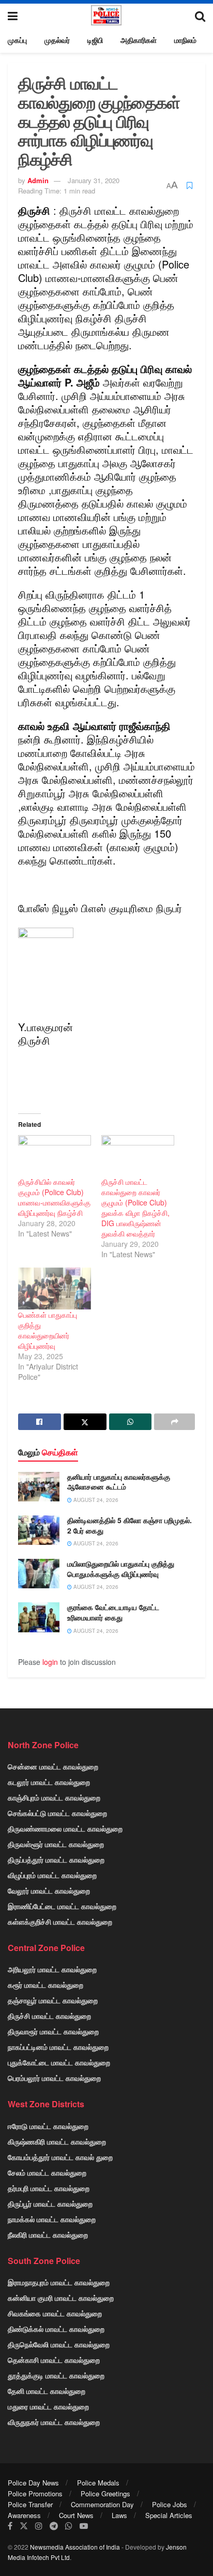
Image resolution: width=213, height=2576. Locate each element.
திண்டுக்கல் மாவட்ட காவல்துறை (56, 2329)
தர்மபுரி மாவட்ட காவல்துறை (49, 2188)
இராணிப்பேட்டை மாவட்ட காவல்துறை (62, 1906)
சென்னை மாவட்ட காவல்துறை (53, 1766)
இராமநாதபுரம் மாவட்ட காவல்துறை (59, 2282)
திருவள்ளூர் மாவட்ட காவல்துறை (56, 1844)
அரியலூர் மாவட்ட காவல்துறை (52, 1969)
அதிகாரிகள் (139, 40)
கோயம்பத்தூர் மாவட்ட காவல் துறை (60, 2157)
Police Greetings (105, 2493)
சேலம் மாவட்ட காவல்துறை (47, 2172)
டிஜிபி (95, 40)
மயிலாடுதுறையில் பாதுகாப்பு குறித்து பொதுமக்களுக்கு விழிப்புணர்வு (121, 1569)
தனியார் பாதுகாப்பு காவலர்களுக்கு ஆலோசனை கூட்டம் (119, 1482)
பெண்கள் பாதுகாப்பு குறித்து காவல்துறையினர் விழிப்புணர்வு (48, 1330)
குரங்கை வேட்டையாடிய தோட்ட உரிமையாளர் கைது (113, 1612)
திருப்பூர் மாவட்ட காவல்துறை (50, 2203)
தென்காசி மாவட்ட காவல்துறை (54, 2360)
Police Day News (33, 2483)
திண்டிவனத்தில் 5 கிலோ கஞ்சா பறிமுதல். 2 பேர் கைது (130, 1525)
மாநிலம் (185, 40)
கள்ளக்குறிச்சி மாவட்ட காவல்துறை (60, 1922)
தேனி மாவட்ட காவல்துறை (47, 2391)
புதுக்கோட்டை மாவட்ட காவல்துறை (59, 2062)
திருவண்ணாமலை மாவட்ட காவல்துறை (65, 1828)
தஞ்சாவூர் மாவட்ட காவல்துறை (53, 2000)
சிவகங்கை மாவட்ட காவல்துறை (55, 2313)
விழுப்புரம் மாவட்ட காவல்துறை (52, 1875)
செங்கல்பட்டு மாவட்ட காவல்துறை (57, 1813)
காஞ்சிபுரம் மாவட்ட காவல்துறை (54, 1797)
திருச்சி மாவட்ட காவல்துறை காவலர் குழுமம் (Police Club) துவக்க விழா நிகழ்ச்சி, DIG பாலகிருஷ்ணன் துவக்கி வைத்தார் (135, 1208)
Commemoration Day (102, 2504)
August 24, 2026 (95, 1500)
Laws (119, 2515)
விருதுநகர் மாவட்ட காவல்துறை (54, 2422)
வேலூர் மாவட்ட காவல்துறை (49, 1890)
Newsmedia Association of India (75, 2547)
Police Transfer (30, 2504)
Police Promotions (35, 2493)
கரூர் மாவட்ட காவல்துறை (45, 1985)
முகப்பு (17, 40)
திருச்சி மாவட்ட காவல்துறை (49, 2016)
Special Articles (169, 2515)
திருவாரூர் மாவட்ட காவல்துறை (53, 2031)
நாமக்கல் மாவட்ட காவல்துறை (52, 2219)
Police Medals (98, 2483)
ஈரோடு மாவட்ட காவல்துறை (48, 2126)
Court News (76, 2515)
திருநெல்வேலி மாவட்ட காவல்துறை (59, 2344)
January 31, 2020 (94, 180)
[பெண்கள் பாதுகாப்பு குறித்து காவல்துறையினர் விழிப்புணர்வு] (55, 1289)
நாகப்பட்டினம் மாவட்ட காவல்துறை (58, 2047)
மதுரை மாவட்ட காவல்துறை (48, 2406)
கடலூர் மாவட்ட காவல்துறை (49, 1782)
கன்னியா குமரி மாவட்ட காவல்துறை (61, 2298)
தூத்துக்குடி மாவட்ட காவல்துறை (56, 2375)
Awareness (24, 2515)
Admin (38, 180)
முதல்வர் (57, 40)
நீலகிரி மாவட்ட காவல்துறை (48, 2235)
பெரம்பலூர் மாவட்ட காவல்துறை (54, 2078)
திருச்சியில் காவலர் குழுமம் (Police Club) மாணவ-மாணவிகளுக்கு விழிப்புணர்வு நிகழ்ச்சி (54, 1197)
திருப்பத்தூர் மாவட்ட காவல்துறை (56, 1859)
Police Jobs (170, 2504)
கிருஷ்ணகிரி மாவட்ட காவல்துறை (57, 2141)
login (50, 1662)
